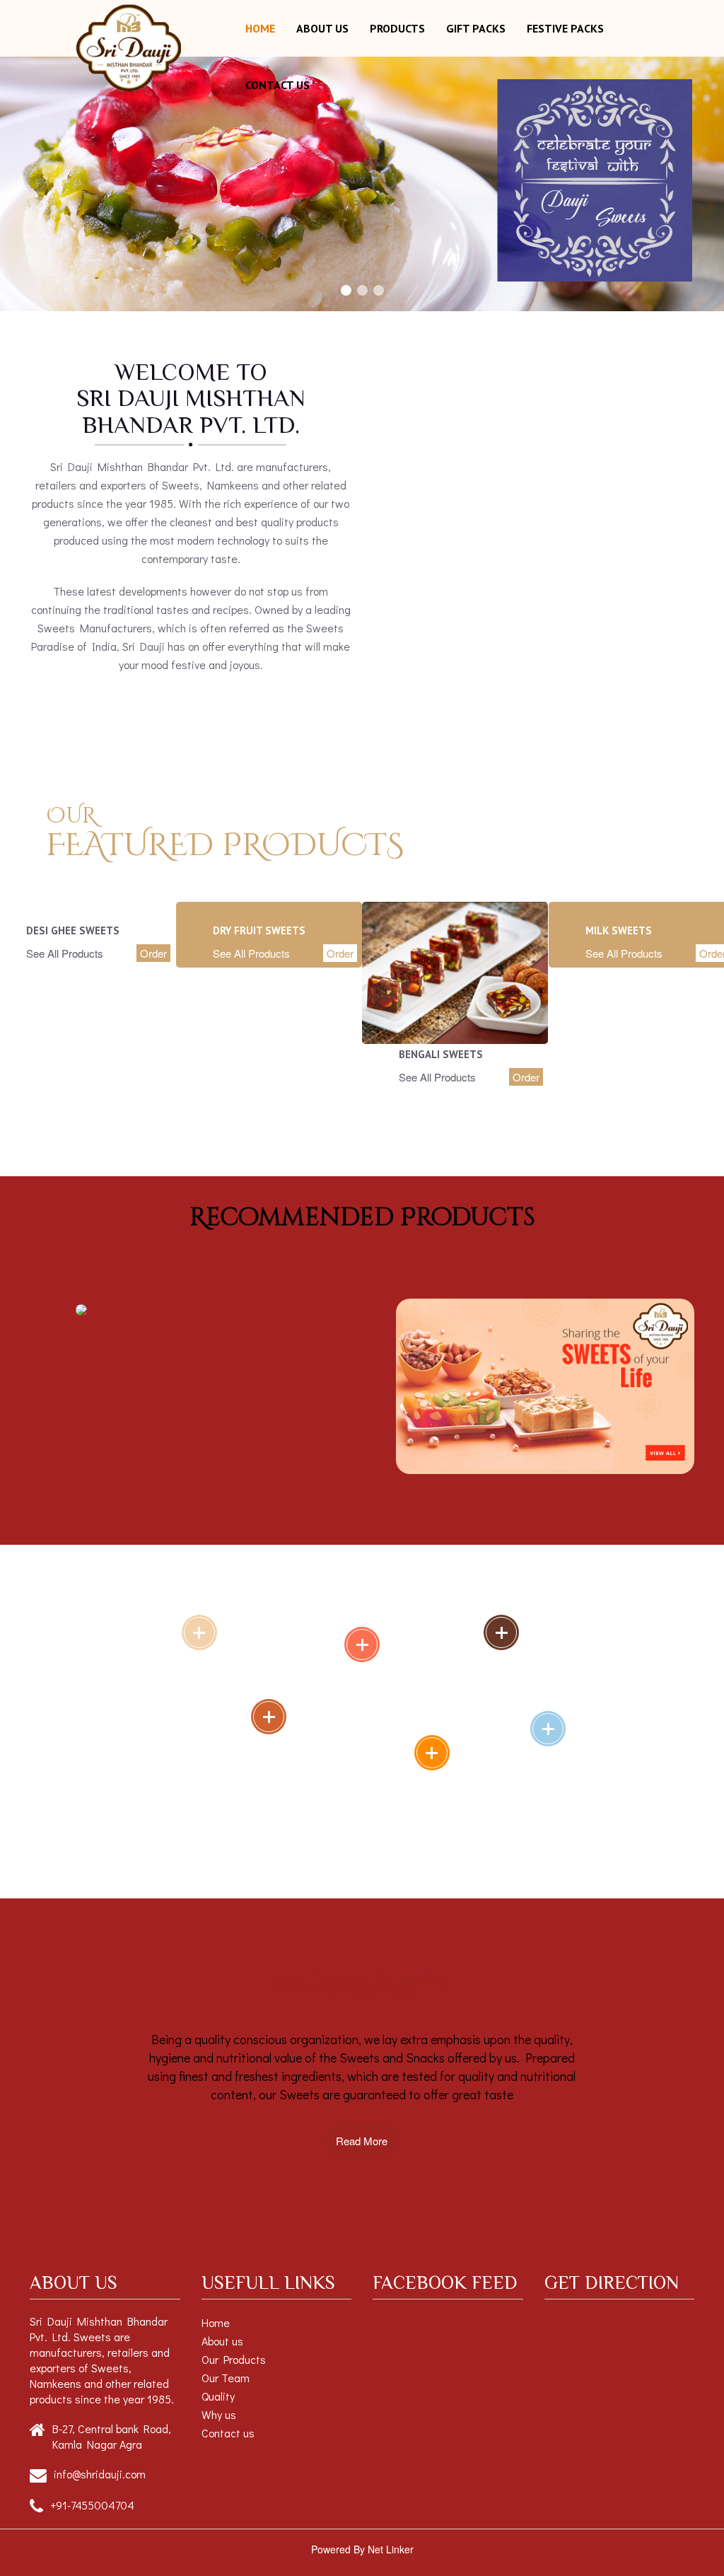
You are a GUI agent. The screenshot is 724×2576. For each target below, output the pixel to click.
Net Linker (391, 2549)
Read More (362, 2141)
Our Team (226, 2378)
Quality (218, 2396)
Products (397, 28)
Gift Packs (476, 28)
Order (153, 953)
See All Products (65, 953)
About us (222, 2341)
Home (260, 28)
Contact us (278, 85)
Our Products (234, 2359)
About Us (322, 28)
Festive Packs (565, 28)
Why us (219, 2414)
